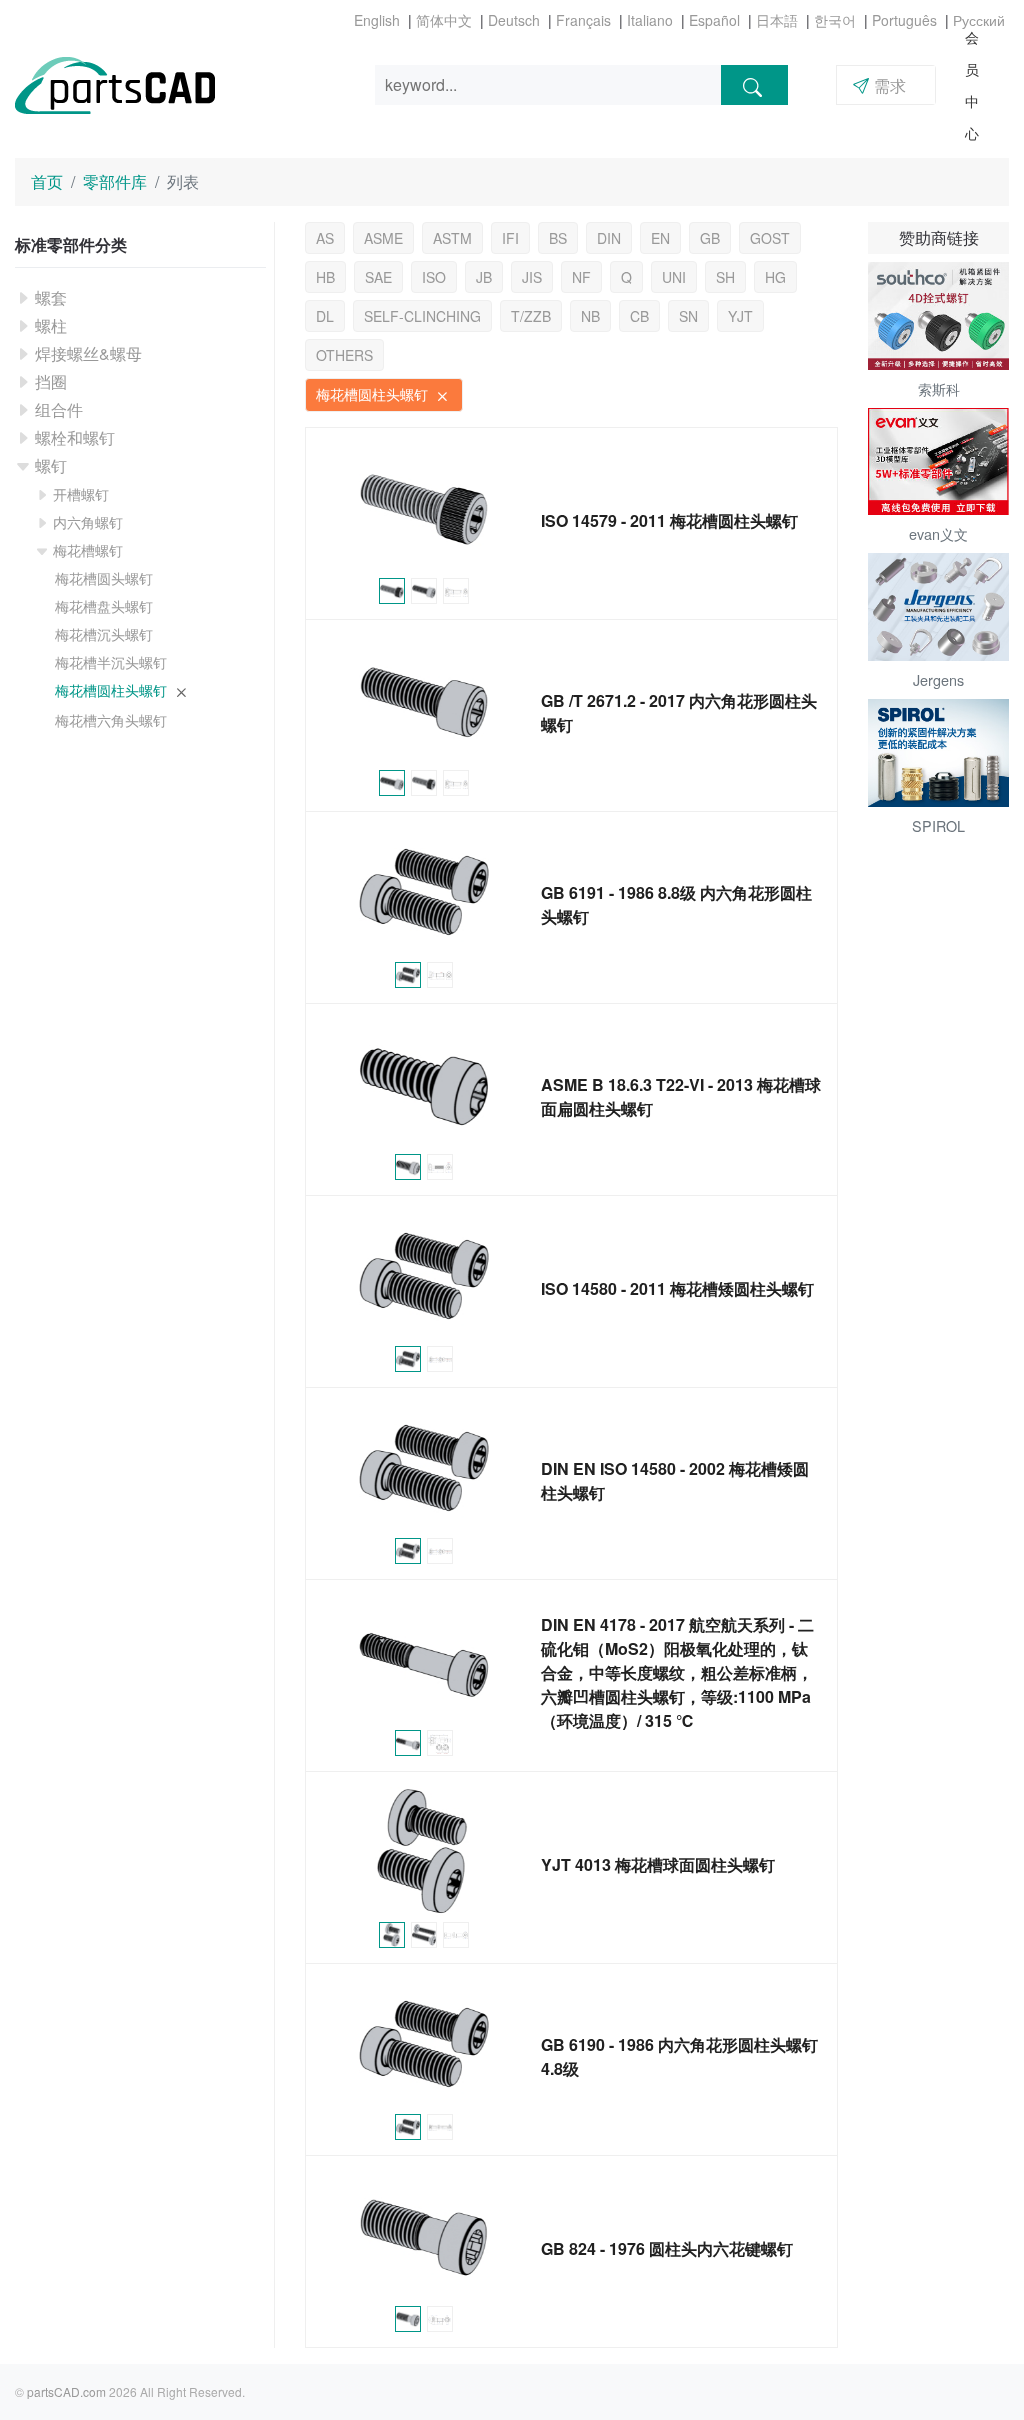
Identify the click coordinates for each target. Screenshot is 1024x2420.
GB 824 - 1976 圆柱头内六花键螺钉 (667, 2248)
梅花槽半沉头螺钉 (111, 662)
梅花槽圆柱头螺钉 (113, 690)
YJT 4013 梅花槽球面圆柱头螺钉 (658, 1864)
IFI (510, 238)
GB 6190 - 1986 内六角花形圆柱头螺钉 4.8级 (679, 2056)
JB (484, 277)
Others (344, 355)
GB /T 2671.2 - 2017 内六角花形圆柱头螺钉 (679, 712)
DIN (609, 238)
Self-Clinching (422, 316)
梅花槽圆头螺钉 (104, 578)
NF (581, 277)
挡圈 (51, 381)
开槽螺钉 (81, 494)
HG (775, 277)
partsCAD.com (66, 2391)
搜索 (754, 85)
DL (325, 316)
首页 (47, 181)
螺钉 (51, 465)
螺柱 (51, 325)
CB (639, 316)
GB (710, 238)
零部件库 (115, 181)
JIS (532, 277)
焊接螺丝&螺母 (88, 353)
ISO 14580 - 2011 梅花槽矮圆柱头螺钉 (677, 1288)
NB (590, 316)
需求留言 (879, 89)
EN (660, 238)
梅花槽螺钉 (88, 550)
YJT (740, 316)
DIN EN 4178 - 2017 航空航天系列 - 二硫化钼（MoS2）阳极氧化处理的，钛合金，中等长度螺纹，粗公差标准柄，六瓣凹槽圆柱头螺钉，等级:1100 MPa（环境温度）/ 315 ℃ (677, 1672)
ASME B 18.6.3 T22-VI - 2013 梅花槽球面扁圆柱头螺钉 (681, 1096)
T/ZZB (531, 316)
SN (688, 316)
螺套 (51, 297)
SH (725, 277)
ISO (434, 277)
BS (558, 238)
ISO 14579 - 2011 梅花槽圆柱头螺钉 (669, 520)
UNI (674, 277)
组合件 (59, 409)
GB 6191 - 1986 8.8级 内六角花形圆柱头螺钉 (676, 904)
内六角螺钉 (88, 522)
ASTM (452, 238)
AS (325, 238)
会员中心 (972, 85)
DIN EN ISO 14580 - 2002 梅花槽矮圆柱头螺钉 (675, 1480)
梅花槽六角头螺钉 (111, 720)
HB (325, 277)
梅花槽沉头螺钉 (104, 634)
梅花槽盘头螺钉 (104, 606)
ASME (383, 238)
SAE (378, 277)
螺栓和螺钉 (75, 437)
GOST (770, 238)
